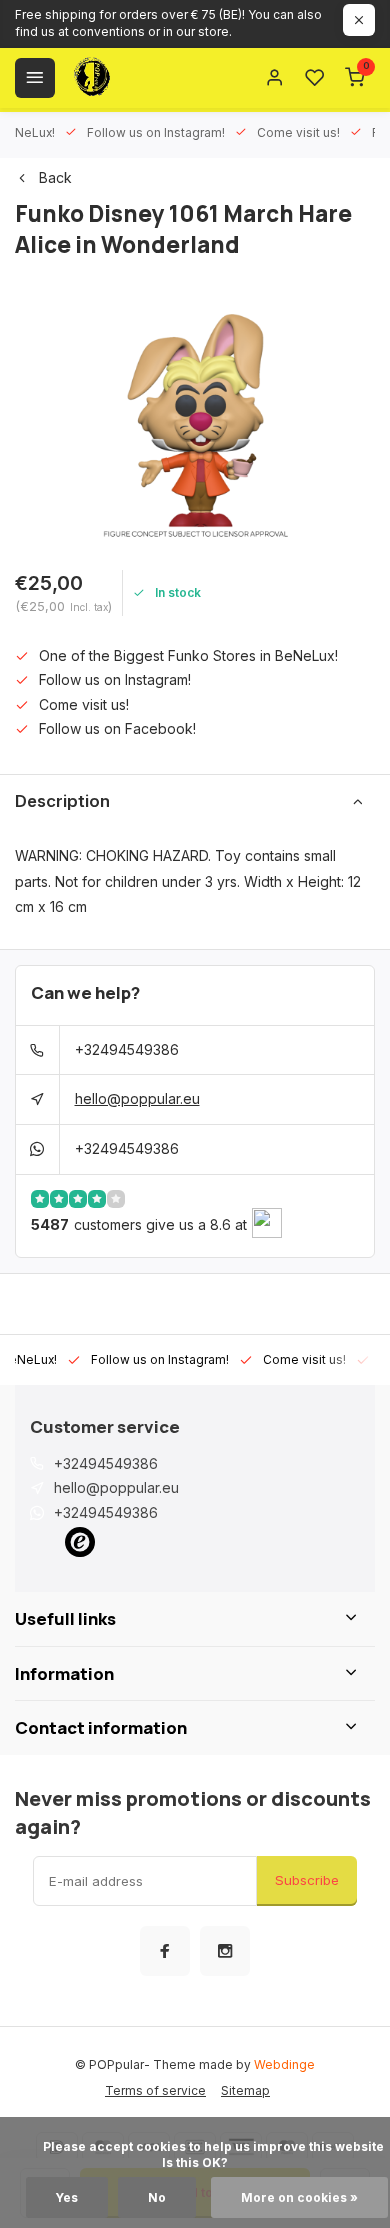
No (157, 2197)
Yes (67, 2197)
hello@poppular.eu (137, 1098)
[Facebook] (165, 1951)
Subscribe (307, 1880)
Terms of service (155, 2090)
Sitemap (245, 2090)
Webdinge (284, 2064)
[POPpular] (140, 78)
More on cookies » (299, 2197)
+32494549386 (127, 1049)
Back (55, 177)
